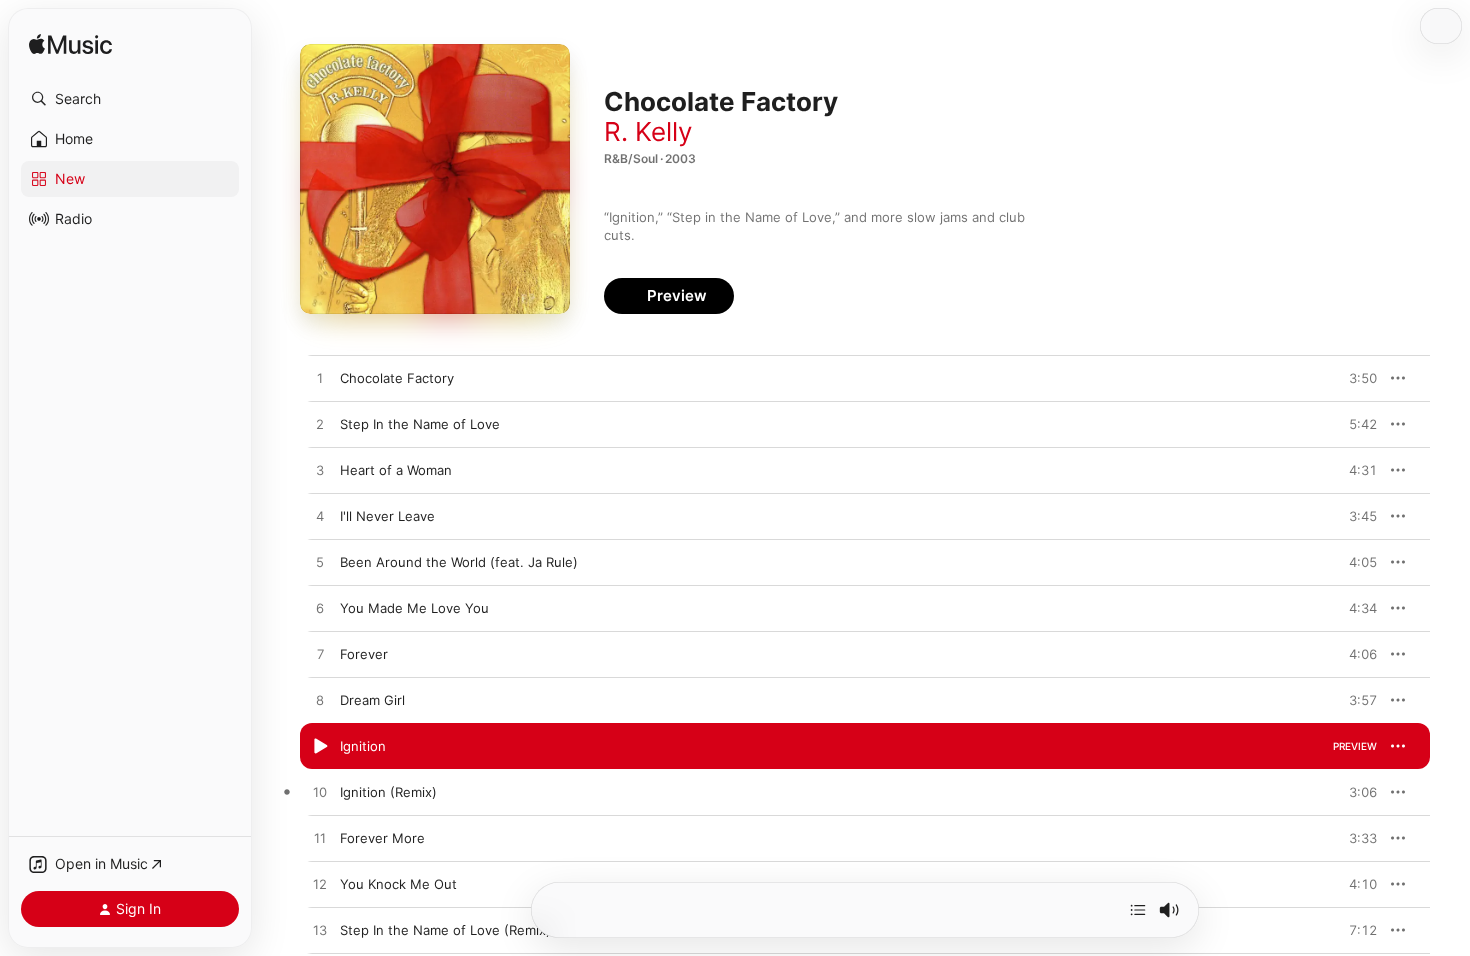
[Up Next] (1138, 910)
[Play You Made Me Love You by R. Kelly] (320, 609)
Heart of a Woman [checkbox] (396, 470)
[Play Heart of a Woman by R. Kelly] (320, 471)
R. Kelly (648, 131)
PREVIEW (1355, 378)
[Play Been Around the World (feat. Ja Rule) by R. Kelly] (320, 563)
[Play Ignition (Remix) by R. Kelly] (320, 793)
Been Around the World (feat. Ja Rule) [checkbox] (459, 562)
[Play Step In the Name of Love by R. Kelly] (320, 425)
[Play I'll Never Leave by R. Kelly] (320, 517)
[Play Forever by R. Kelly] (320, 655)
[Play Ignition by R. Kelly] (320, 747)
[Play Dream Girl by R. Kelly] (320, 701)
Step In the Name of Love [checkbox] (420, 424)
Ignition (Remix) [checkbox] (388, 792)
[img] (70, 45)
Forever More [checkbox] (382, 838)
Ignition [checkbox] (363, 746)
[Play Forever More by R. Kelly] (320, 839)
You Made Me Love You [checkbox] (414, 608)
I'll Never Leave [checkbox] (387, 516)
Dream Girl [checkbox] (372, 700)
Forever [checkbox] (364, 654)
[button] (130, 99)
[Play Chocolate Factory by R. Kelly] (320, 379)
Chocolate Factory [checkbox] (397, 378)
